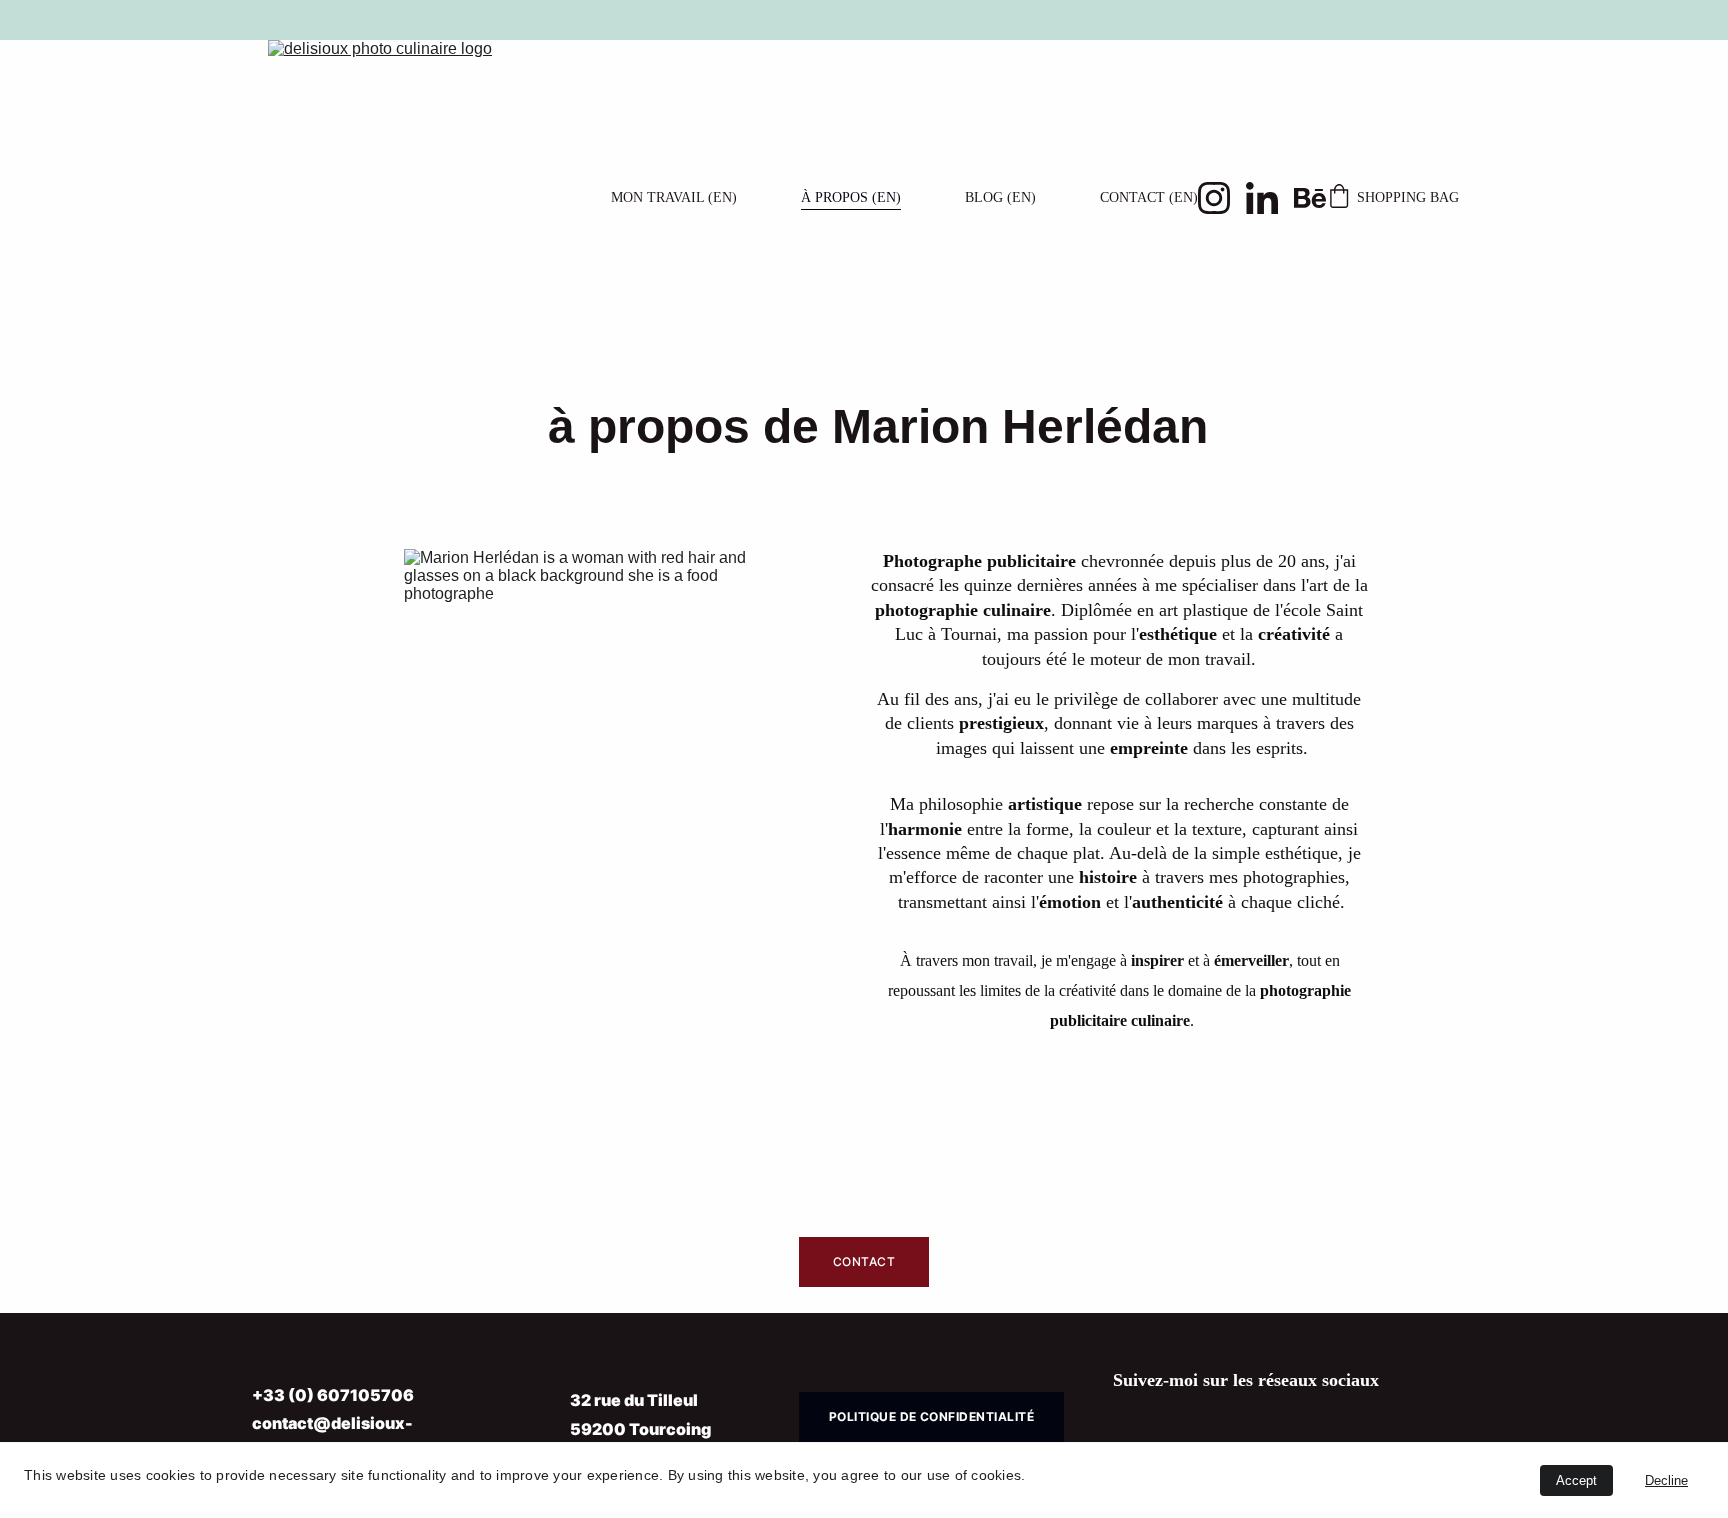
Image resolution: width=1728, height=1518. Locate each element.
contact (864, 1261)
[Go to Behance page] (1310, 198)
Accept (1576, 1480)
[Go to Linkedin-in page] (1270, 198)
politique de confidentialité (931, 1416)
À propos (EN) (851, 197)
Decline (1666, 1480)
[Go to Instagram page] (1222, 198)
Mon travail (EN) (674, 197)
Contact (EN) (1149, 197)
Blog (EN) (1000, 197)
